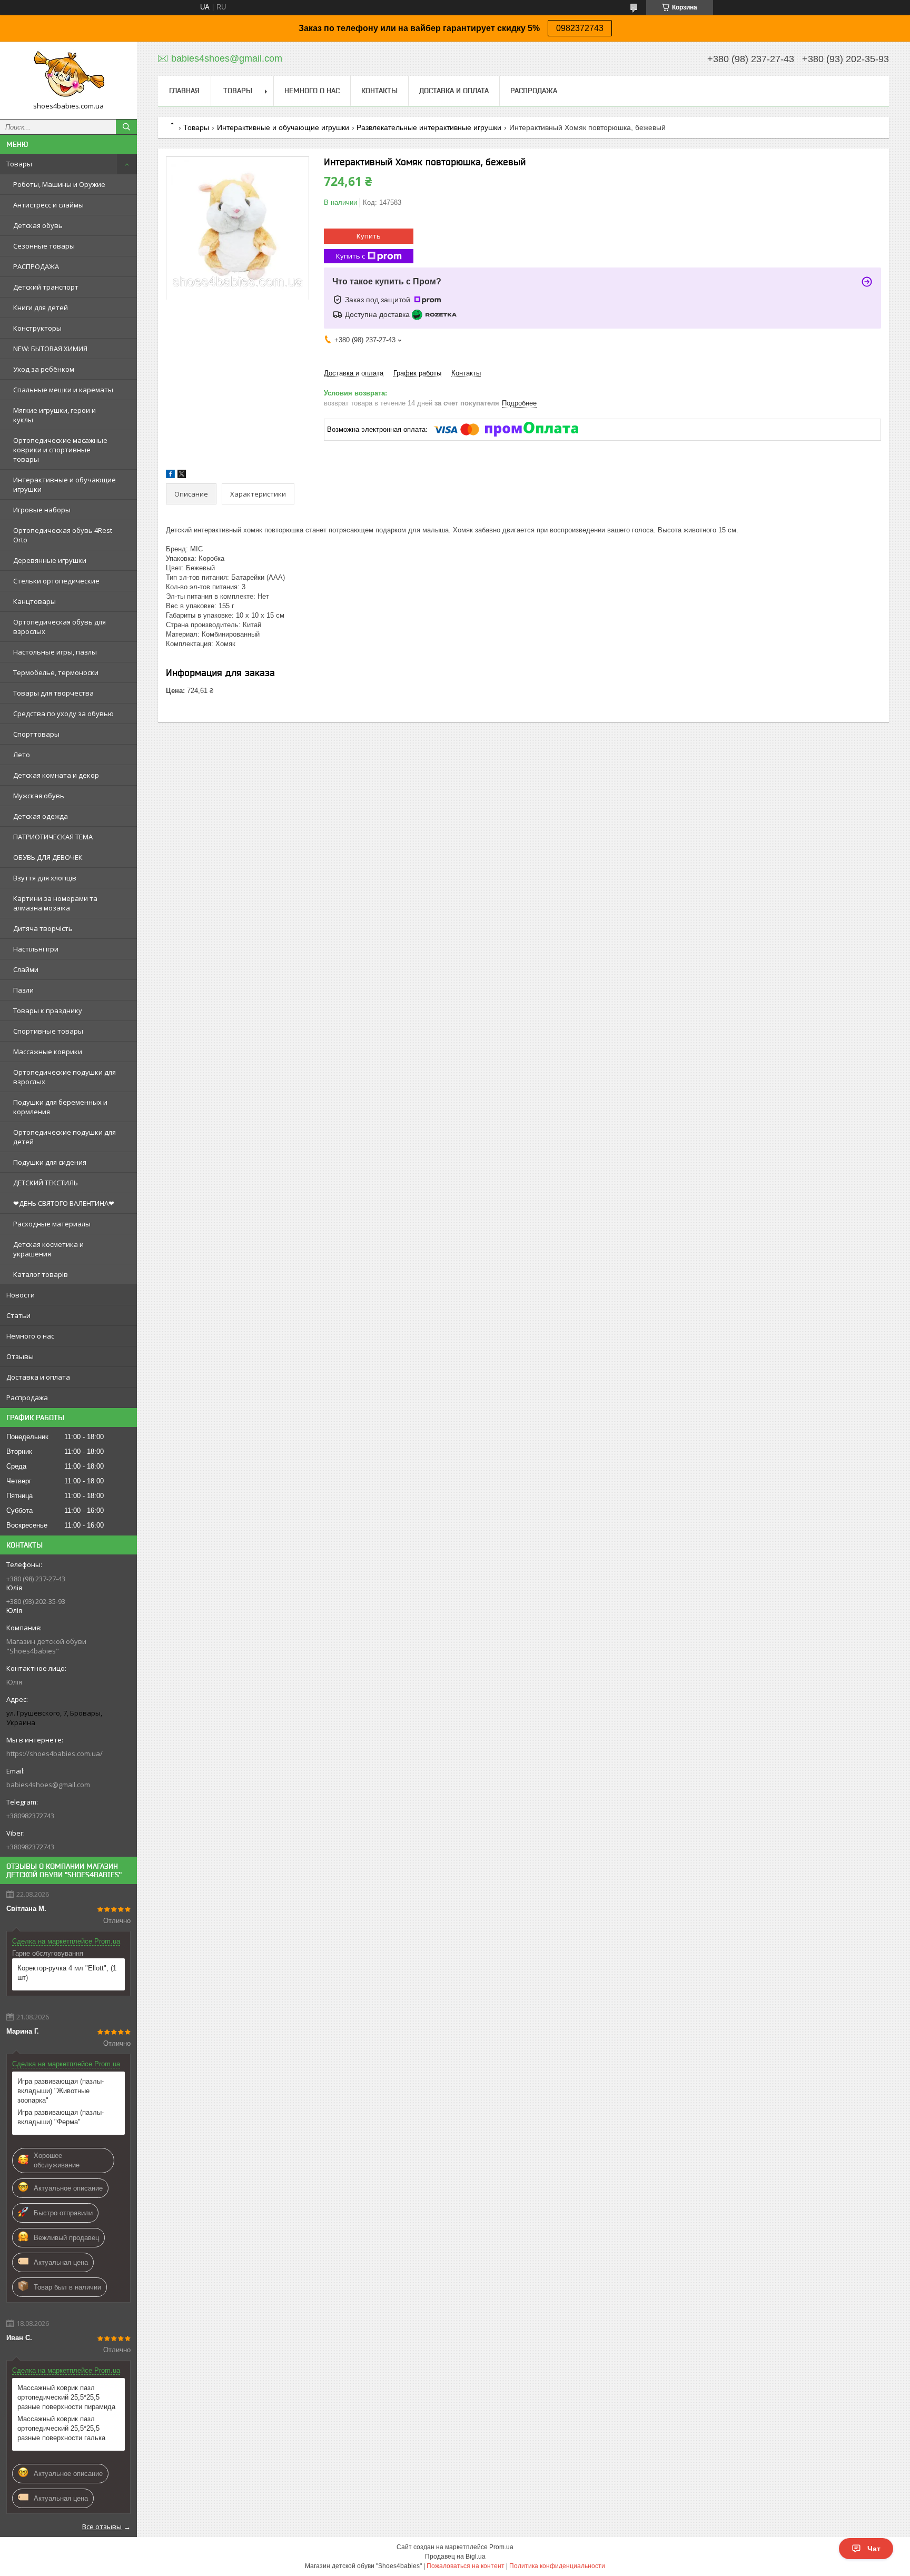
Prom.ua (501, 2547)
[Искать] (126, 127)
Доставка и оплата (38, 1377)
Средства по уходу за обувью (63, 714)
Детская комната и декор (56, 775)
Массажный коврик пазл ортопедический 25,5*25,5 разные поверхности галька (61, 2428)
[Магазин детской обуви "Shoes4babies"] (68, 76)
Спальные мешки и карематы (63, 390)
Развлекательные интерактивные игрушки (429, 127)
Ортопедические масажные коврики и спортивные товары (60, 450)
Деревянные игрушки (50, 560)
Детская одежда (41, 816)
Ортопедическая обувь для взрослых (60, 627)
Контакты (379, 91)
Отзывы (20, 1356)
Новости (21, 1295)
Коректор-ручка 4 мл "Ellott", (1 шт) (67, 1973)
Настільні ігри (36, 949)
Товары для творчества (53, 693)
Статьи (18, 1315)
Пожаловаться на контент (466, 2566)
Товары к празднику (48, 1010)
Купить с (350, 256)
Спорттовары (36, 734)
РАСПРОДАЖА (36, 266)
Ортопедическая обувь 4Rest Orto (63, 535)
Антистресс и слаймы (48, 205)
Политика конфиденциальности (557, 2566)
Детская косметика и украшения (48, 1249)
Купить (369, 236)
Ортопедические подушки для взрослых (65, 1077)
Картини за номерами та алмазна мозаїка (55, 903)
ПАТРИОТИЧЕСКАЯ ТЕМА (53, 837)
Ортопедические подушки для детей (65, 1137)
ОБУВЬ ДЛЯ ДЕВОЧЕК (48, 857)
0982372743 (580, 28)
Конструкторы (37, 328)
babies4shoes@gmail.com (48, 1785)
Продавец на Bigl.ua (455, 2557)
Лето (22, 755)
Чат (874, 2549)
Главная (184, 91)
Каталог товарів (41, 1274)
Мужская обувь (39, 796)
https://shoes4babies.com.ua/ (55, 1753)
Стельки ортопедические (56, 581)
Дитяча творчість (43, 928)
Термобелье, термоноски (56, 672)
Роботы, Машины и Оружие (59, 184)
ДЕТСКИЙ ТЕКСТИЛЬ (46, 1183)
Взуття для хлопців (45, 878)
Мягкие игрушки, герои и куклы (55, 415)
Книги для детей (41, 308)
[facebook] (170, 476)
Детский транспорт (46, 287)
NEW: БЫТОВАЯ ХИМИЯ (50, 349)
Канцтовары (34, 601)
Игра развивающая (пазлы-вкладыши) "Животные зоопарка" (61, 2091)
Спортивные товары (48, 1031)
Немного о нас (30, 1336)
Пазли (23, 990)
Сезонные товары (44, 246)
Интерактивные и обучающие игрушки (65, 484)
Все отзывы (102, 2527)
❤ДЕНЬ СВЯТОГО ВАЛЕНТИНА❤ (64, 1203)
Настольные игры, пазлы (55, 652)
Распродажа (27, 1398)
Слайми (26, 969)
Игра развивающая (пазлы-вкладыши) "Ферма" (61, 2117)
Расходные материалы (52, 1224)
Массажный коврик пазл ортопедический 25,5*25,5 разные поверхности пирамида (66, 2397)
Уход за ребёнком (44, 369)
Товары (19, 164)
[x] (182, 476)
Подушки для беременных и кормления (60, 1107)
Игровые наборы (42, 510)
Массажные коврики (48, 1052)
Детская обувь (38, 225)
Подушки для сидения (50, 1162)
